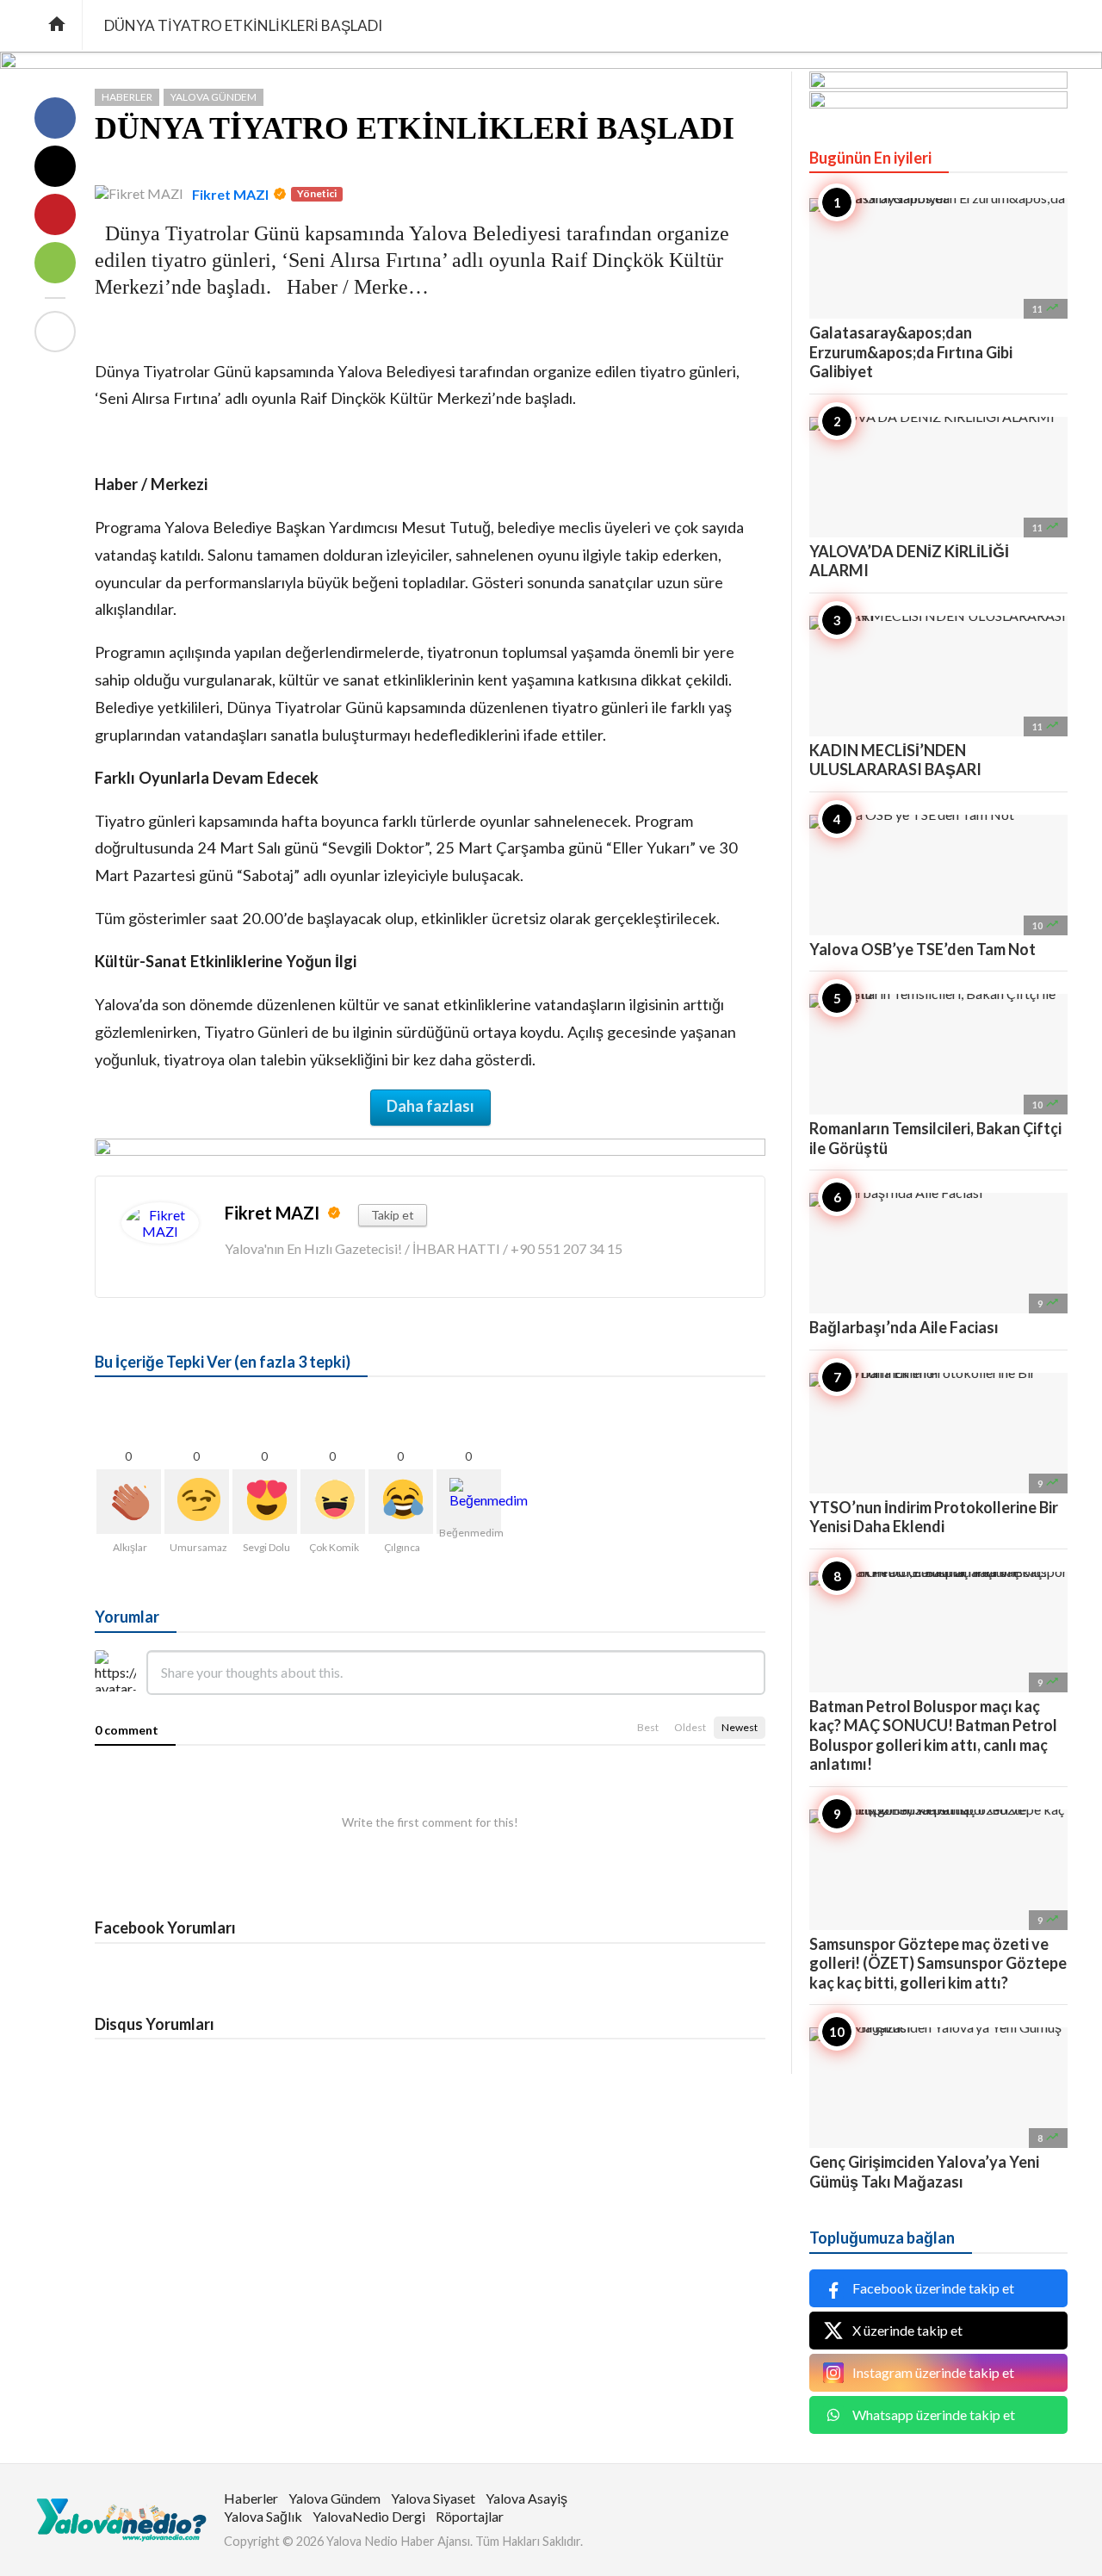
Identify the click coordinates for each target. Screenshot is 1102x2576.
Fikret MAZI (230, 194)
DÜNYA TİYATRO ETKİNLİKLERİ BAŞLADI (415, 128)
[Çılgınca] (401, 1502)
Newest (740, 1727)
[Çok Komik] (333, 1502)
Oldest (690, 1727)
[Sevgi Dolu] (265, 1502)
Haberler (127, 97)
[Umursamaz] (197, 1502)
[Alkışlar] (129, 1502)
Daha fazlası (430, 1106)
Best (648, 1727)
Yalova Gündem (214, 97)
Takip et (393, 1215)
